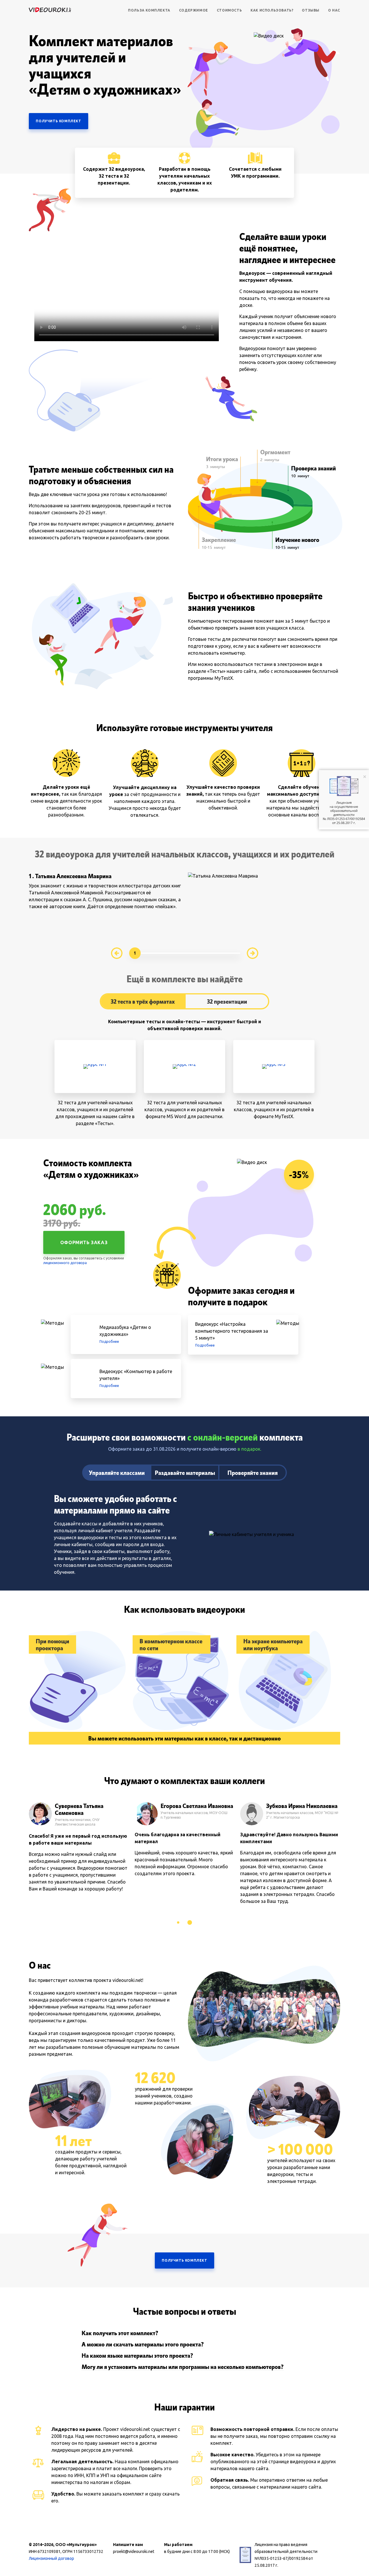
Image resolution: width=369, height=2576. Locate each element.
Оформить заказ (84, 1242)
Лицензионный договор (51, 2558)
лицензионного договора (65, 1263)
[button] (178, 1922)
